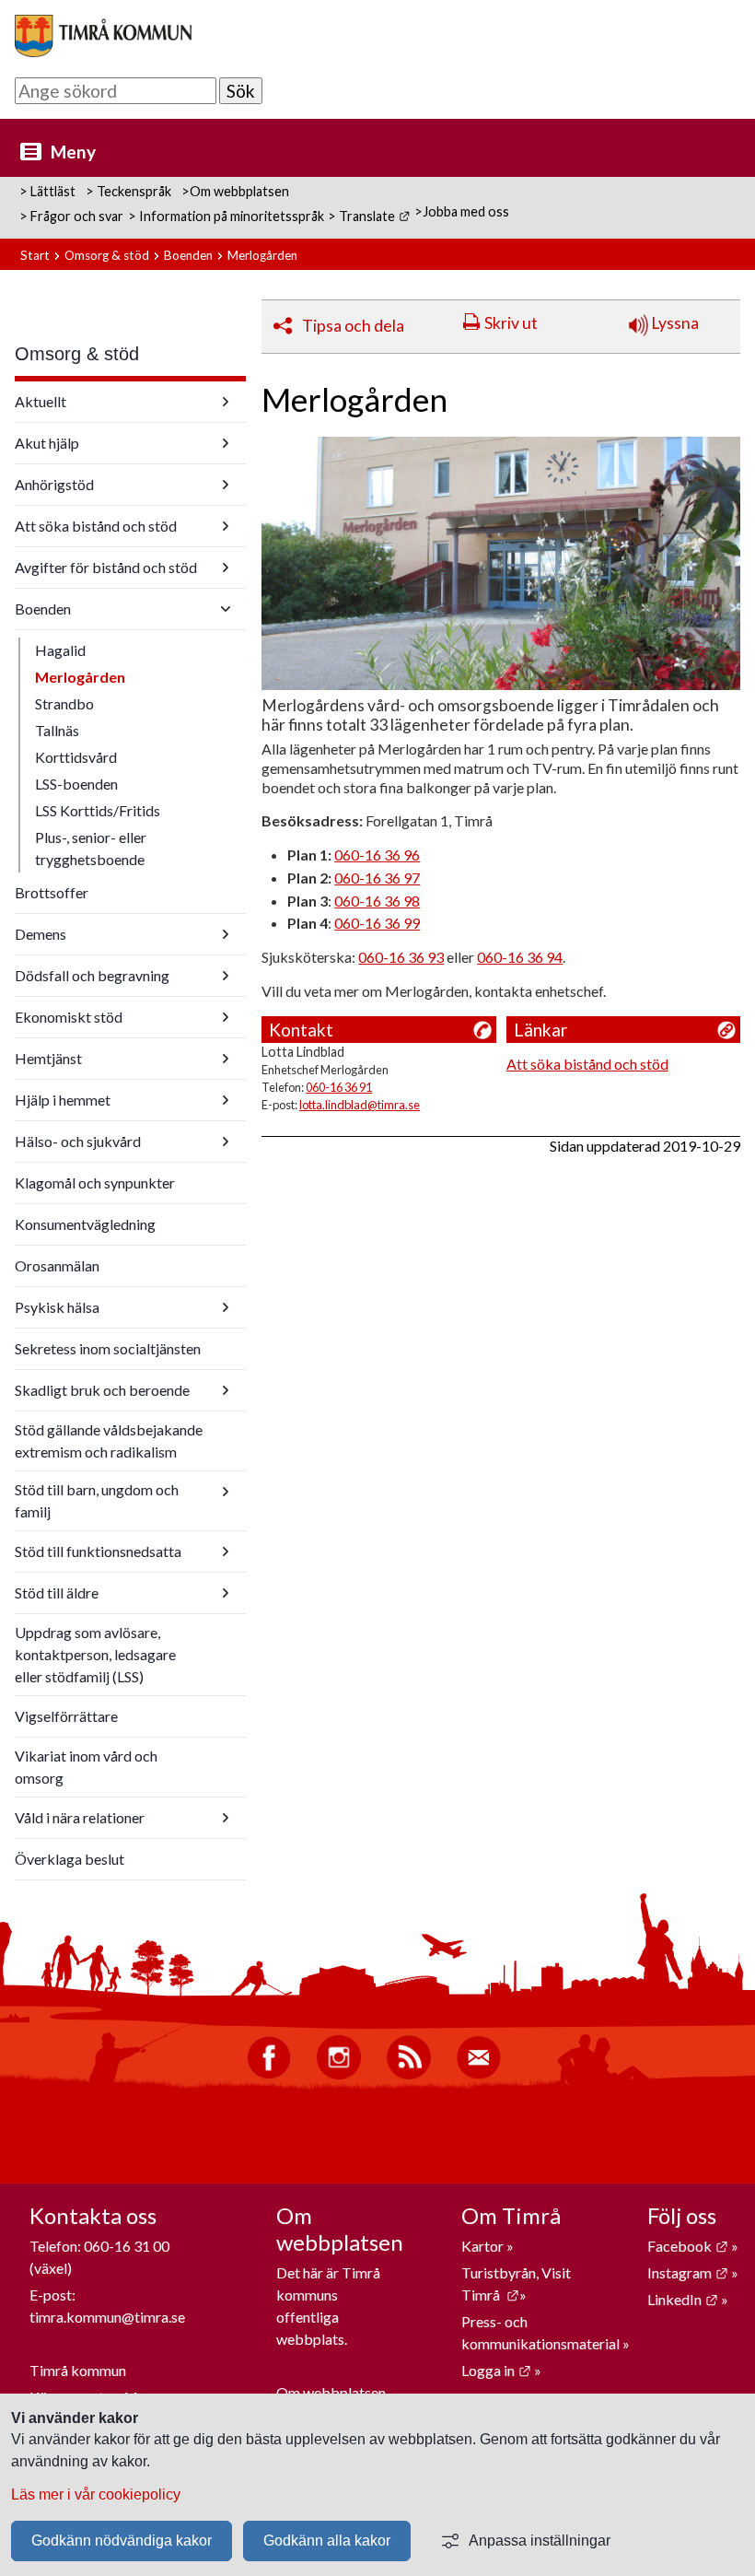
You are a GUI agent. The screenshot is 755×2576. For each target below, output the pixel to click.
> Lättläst (47, 191)
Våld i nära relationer (80, 1817)
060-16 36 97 (377, 878)
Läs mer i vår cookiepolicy (96, 2494)
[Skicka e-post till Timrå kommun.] (479, 2074)
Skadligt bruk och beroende (102, 1390)
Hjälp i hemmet (63, 1100)
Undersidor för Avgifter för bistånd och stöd (226, 568)
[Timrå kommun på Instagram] (339, 2074)
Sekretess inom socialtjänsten (108, 1348)
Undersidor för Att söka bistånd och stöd (226, 526)
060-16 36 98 (377, 901)
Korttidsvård (76, 757)
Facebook (688, 2246)
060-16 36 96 (377, 855)
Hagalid (60, 650)
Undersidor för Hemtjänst (226, 1059)
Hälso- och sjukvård (78, 1141)
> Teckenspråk (128, 191)
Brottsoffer (52, 892)
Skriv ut (511, 323)
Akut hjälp (47, 443)
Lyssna (674, 323)
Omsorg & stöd (107, 255)
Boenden (188, 255)
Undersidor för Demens (226, 934)
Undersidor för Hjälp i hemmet (226, 1100)
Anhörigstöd (54, 484)
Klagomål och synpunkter (95, 1183)
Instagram (688, 2272)
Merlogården (80, 677)
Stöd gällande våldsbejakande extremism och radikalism (109, 1440)
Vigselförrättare (66, 1716)
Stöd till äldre (57, 1592)
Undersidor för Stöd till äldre (226, 1593)
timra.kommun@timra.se (107, 2317)
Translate (374, 216)
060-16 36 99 (377, 923)
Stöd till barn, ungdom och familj (97, 1500)
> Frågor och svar (71, 216)
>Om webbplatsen (235, 191)
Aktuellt (41, 401)
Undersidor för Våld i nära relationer (226, 1818)
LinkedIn (683, 2299)
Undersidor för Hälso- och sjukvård (226, 1142)
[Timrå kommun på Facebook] (269, 2074)
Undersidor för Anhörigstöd (226, 485)
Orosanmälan (57, 1265)
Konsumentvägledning (85, 1224)
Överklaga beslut (70, 1859)
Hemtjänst (48, 1058)
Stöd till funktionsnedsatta (98, 1551)
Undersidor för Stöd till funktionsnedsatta (226, 1551)
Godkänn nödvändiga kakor (122, 2541)
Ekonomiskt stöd (69, 1017)
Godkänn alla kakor (327, 2541)
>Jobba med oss (462, 211)
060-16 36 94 (520, 957)
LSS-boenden (76, 784)
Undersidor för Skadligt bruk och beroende (226, 1390)
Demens (41, 934)
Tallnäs (57, 730)
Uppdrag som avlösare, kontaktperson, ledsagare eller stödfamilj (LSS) (95, 1654)
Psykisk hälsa (57, 1307)
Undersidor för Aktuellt (226, 402)
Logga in (496, 2370)
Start (35, 255)
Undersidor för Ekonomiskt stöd (226, 1017)
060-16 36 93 (401, 957)
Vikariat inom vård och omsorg (86, 1767)
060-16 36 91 (339, 1087)
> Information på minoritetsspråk (226, 216)
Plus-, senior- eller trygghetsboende (91, 848)
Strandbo (64, 703)
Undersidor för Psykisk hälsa (226, 1307)
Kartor (484, 2246)
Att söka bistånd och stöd (96, 526)
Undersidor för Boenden (226, 609)
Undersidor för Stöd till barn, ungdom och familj (226, 1492)
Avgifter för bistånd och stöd (106, 567)
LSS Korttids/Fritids (98, 810)
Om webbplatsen (331, 2392)
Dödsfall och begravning (92, 975)
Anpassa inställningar (540, 2541)
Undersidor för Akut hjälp (226, 443)
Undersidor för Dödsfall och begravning (226, 976)
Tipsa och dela (353, 326)
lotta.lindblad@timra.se (360, 1105)
